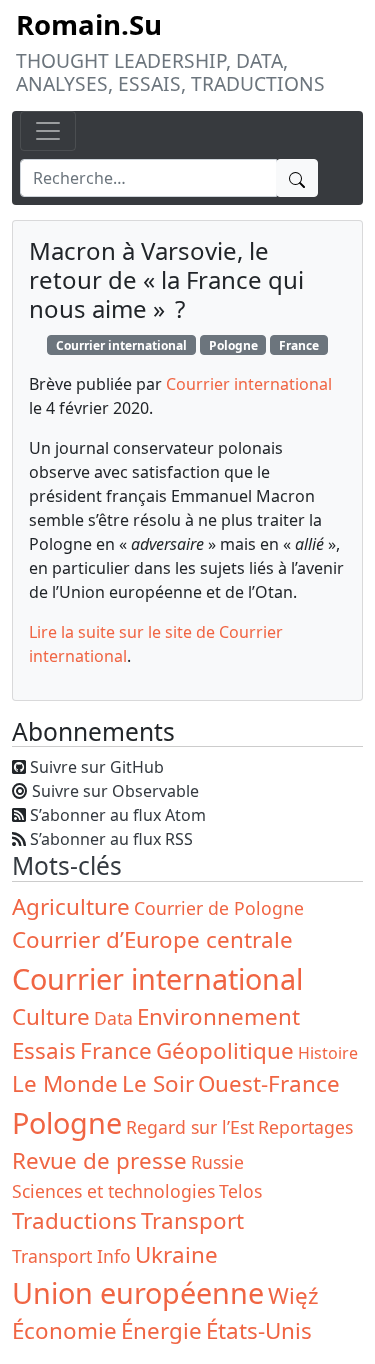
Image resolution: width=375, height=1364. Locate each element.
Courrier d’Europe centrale (152, 939)
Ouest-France (269, 1083)
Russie (217, 1162)
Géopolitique (225, 1050)
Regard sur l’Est (190, 1127)
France (299, 345)
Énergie (161, 1330)
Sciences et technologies (113, 1191)
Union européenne (138, 1292)
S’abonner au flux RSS (111, 839)
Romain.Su (89, 24)
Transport (192, 1220)
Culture (51, 1016)
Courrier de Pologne (219, 908)
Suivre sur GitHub (97, 767)
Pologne (233, 345)
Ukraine (176, 1254)
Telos (240, 1191)
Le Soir (158, 1083)
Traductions (74, 1220)
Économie (64, 1330)
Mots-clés (67, 865)
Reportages (305, 1127)
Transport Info (71, 1256)
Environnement (218, 1016)
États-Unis (259, 1330)
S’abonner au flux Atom (118, 815)
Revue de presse (99, 1160)
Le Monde (65, 1083)
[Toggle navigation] (48, 131)
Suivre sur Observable (115, 791)
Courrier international (121, 345)
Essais (44, 1050)
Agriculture (71, 906)
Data (113, 1018)
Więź (293, 1295)
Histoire (328, 1053)
